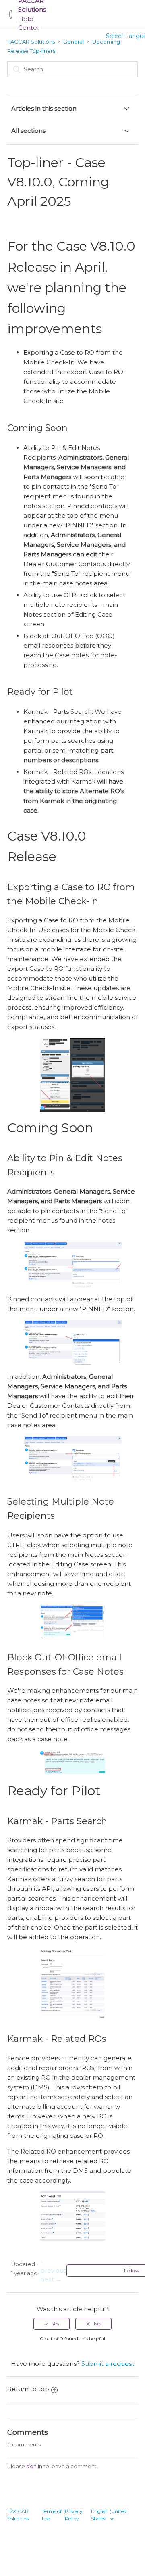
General (74, 42)
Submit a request (108, 2364)
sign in (34, 2466)
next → (51, 2279)
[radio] (52, 2324)
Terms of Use (52, 2515)
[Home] (11, 14)
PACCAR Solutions (31, 42)
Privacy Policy (74, 2515)
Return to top (28, 2389)
